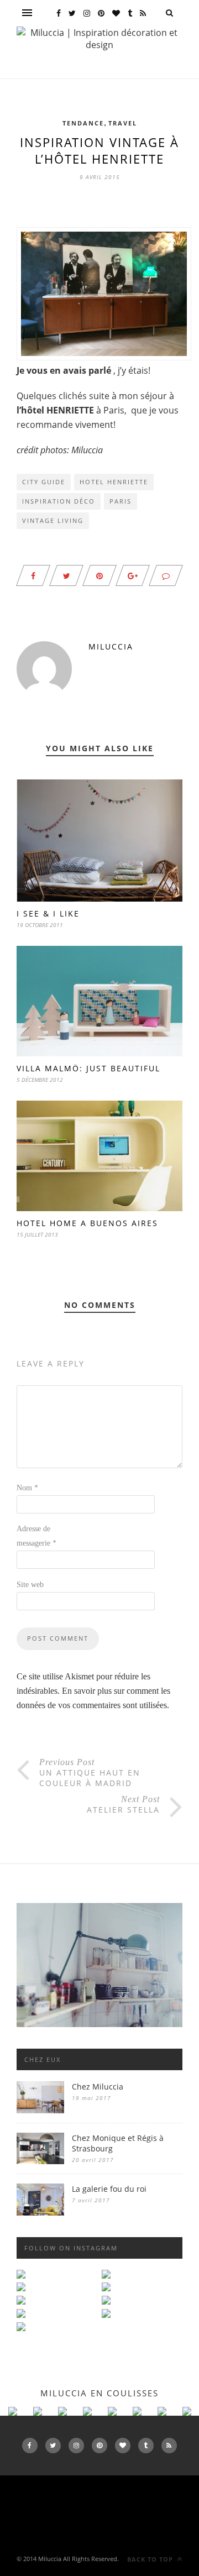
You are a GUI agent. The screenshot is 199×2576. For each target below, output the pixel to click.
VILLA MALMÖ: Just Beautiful (88, 1068)
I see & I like (48, 913)
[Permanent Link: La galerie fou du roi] (40, 2213)
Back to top (151, 2559)
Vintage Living (53, 520)
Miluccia (111, 646)
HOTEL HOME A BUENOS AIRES (87, 1223)
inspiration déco (59, 501)
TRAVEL (123, 123)
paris (121, 501)
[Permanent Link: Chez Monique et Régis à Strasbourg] (40, 2161)
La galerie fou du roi (109, 2189)
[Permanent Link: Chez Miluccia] (40, 2110)
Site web (30, 1585)
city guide (44, 482)
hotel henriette (114, 482)
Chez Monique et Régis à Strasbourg (118, 2143)
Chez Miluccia (98, 2087)
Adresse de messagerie (36, 1536)
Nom (27, 1488)
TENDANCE (83, 123)
